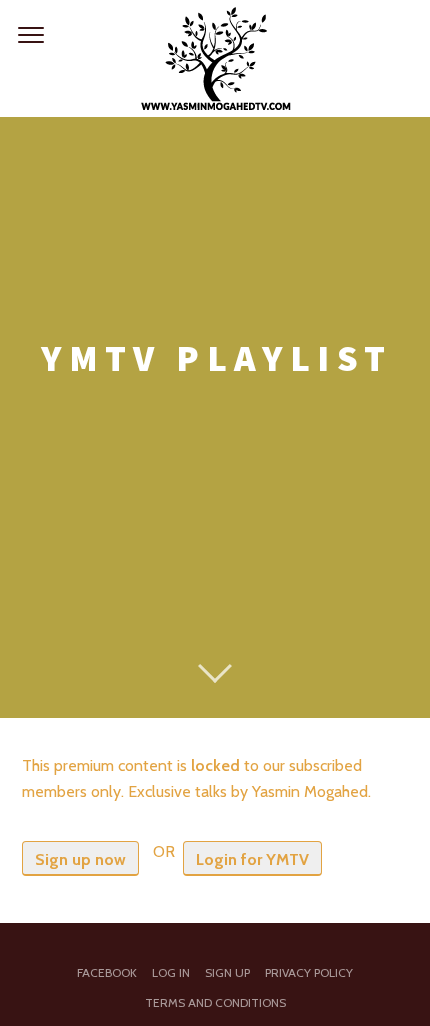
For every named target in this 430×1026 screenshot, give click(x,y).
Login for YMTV (252, 859)
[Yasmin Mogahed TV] (215, 58)
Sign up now (80, 859)
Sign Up (227, 972)
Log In (171, 972)
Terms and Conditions (215, 1002)
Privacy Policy (309, 972)
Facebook (107, 972)
